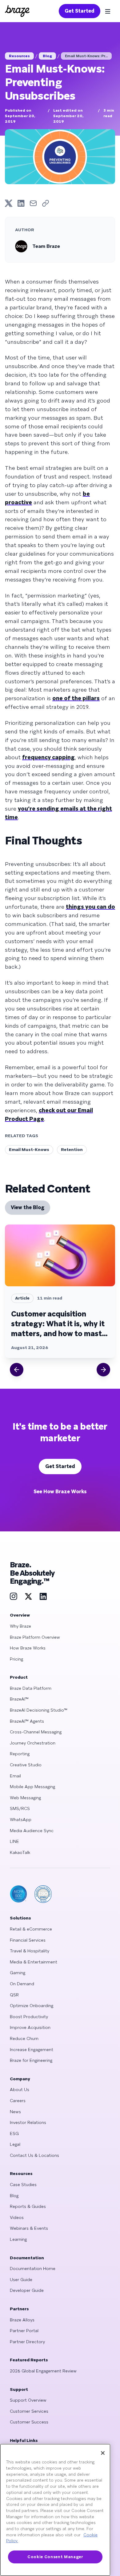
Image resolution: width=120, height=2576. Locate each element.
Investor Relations (28, 2122)
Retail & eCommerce (31, 1929)
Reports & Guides (28, 2206)
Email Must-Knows (29, 1149)
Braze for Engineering (31, 2060)
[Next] (103, 1370)
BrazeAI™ (19, 1699)
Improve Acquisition (30, 2027)
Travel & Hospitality (30, 1951)
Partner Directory (27, 2342)
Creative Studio (26, 1765)
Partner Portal (24, 2331)
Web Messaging (25, 1798)
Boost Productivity (29, 2017)
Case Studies (23, 2185)
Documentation (27, 2258)
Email (15, 1776)
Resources (19, 56)
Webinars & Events (29, 2228)
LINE (14, 1841)
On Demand (22, 1984)
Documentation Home (33, 2268)
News (15, 2112)
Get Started (80, 11)
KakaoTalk (20, 1852)
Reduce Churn (24, 2038)
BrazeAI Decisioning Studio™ (39, 1710)
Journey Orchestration (33, 1743)
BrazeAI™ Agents (27, 1721)
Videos (17, 2217)
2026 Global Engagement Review (43, 2371)
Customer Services (29, 2411)
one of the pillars (76, 698)
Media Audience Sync (32, 1831)
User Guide (21, 2280)
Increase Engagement (32, 2050)
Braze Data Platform (31, 1688)
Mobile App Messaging (32, 1787)
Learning (18, 2239)
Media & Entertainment (34, 1962)
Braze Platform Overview (35, 1637)
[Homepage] (17, 11)
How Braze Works (28, 1648)
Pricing (16, 1659)
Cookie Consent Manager (55, 2557)
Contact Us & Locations (34, 2155)
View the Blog (28, 1207)
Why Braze (20, 1626)
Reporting (20, 1754)
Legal (15, 2144)
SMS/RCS (20, 1808)
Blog (47, 56)
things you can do (90, 907)
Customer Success (29, 2422)
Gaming (18, 1973)
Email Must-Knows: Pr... (86, 56)
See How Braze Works (60, 1492)
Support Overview (28, 2400)
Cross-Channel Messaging (36, 1732)
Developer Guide (27, 2290)
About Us (20, 2090)
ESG (14, 2133)
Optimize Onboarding (32, 2006)
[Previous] (17, 1370)
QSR (14, 1995)
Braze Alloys (22, 2320)
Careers (18, 2101)
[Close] (103, 2453)
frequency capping (48, 757)
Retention (72, 1149)
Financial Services (28, 1940)
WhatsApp (21, 1820)
